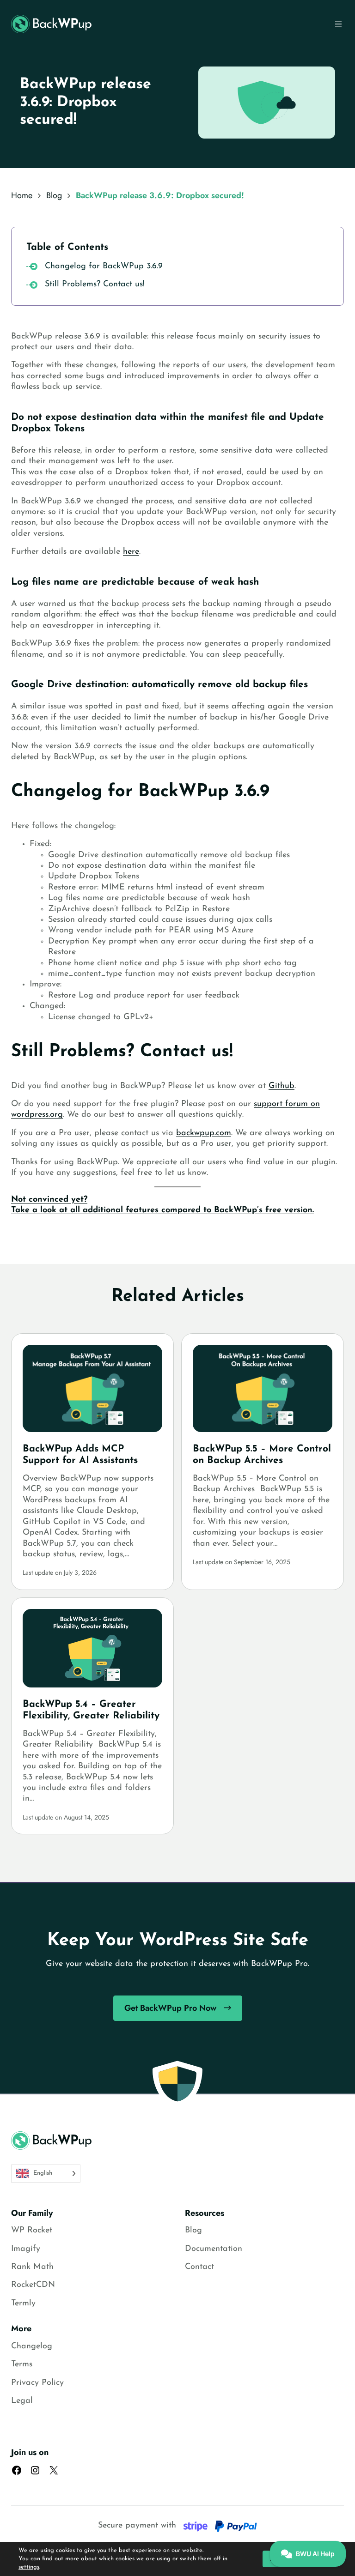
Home (22, 195)
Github (282, 1086)
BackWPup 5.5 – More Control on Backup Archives (262, 1455)
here (131, 552)
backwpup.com (204, 1133)
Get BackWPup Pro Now (170, 2008)
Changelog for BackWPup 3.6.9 (104, 266)
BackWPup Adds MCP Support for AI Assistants (80, 1455)
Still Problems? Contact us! (95, 284)
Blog (54, 195)
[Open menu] (338, 24)
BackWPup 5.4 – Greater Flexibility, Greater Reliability (91, 1710)
